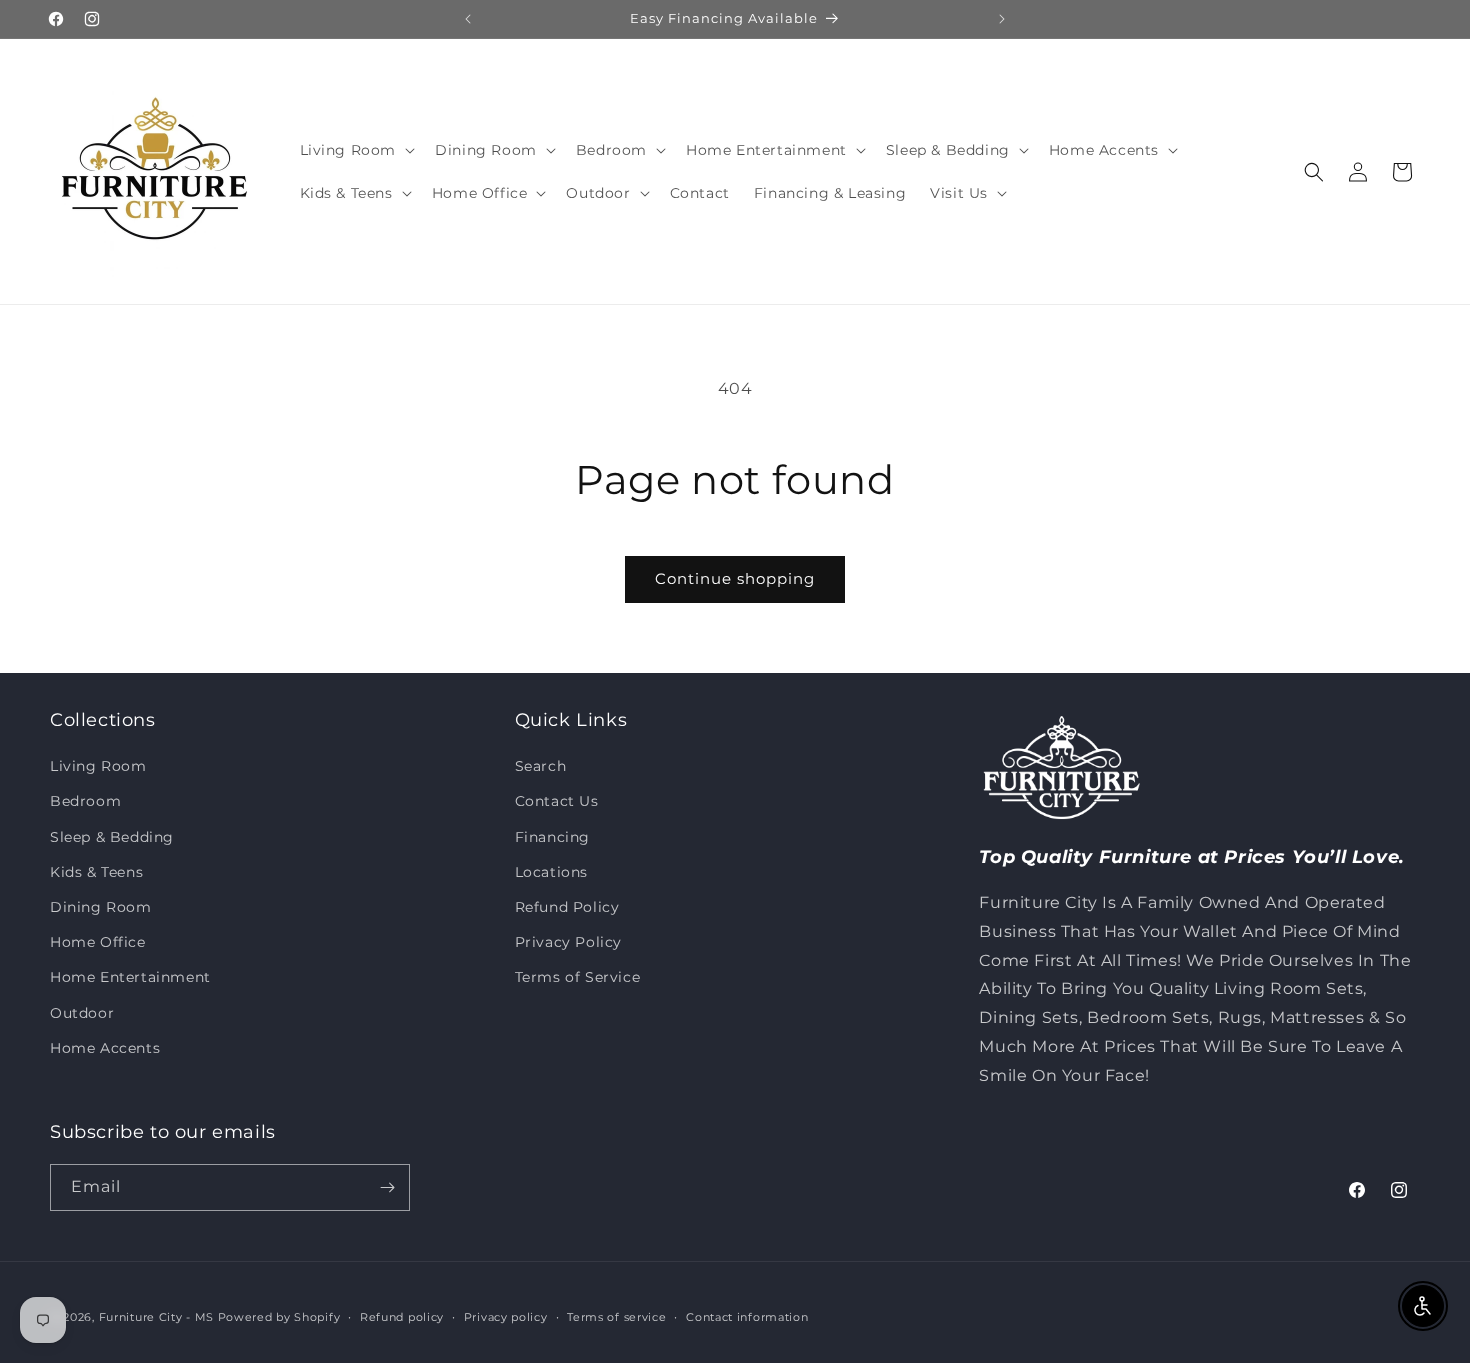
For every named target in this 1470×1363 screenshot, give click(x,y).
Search (541, 766)
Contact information (747, 1317)
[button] (356, 150)
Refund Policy (567, 907)
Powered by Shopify (279, 1317)
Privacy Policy (568, 942)
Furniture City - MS (156, 1317)
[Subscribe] (387, 1187)
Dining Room (101, 907)
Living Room (98, 766)
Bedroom (85, 801)
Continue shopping (735, 578)
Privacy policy (506, 1317)
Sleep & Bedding (112, 837)
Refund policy (402, 1317)
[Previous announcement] (468, 19)
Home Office (98, 942)
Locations (551, 872)
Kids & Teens (96, 872)
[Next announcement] (1002, 19)
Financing (552, 837)
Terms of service (616, 1317)
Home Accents (105, 1048)
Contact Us (557, 801)
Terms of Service (578, 977)
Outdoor (82, 1013)
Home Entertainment (130, 977)
